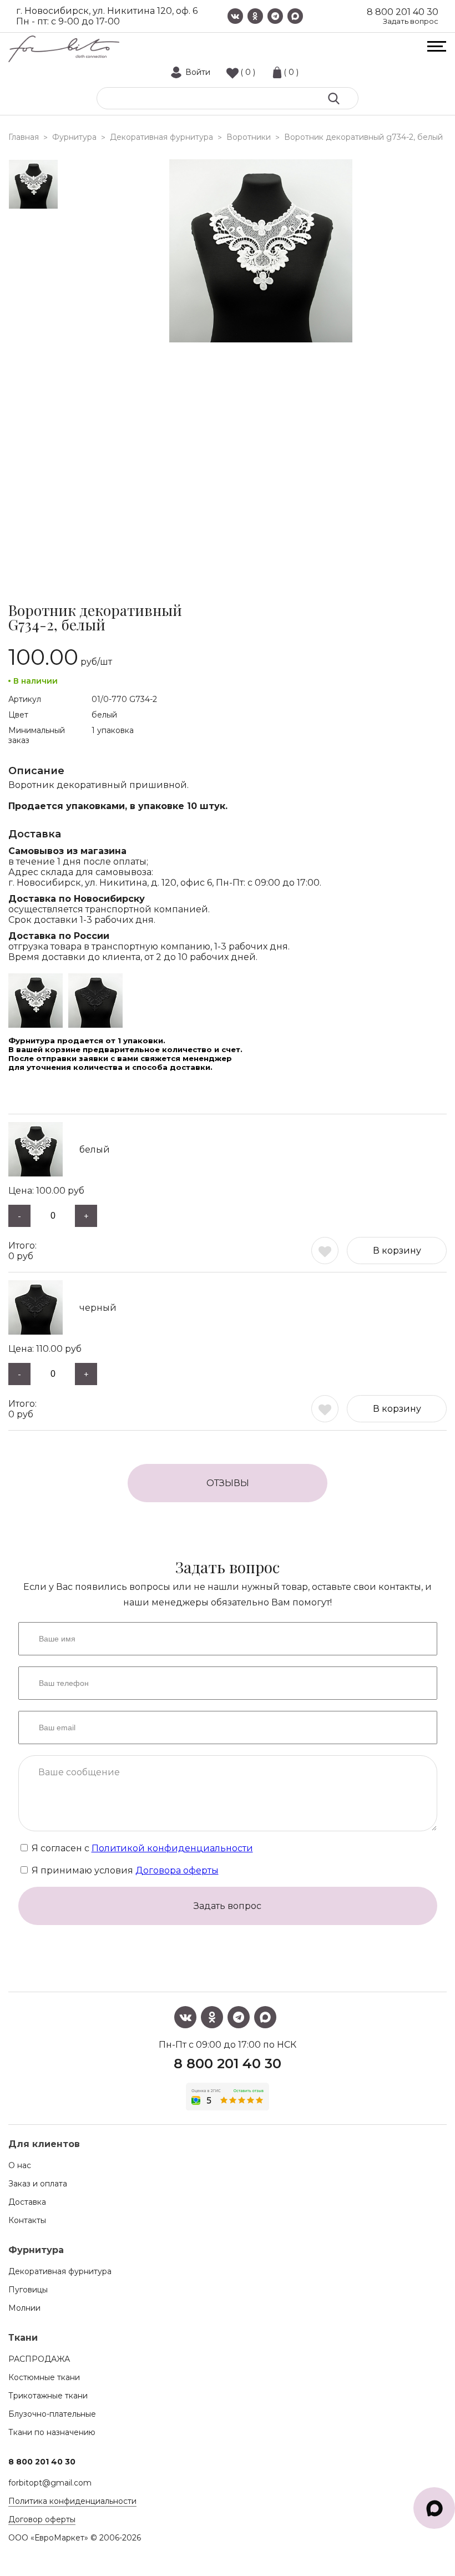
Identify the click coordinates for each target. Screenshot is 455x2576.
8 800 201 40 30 (403, 12)
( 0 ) (248, 72)
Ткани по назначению (52, 2432)
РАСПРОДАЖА (39, 2359)
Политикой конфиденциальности (172, 1848)
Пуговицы (28, 2290)
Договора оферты (177, 1870)
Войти (198, 72)
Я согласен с (141, 1848)
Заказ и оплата (38, 2184)
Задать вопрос (411, 21)
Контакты (27, 2220)
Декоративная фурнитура (60, 2271)
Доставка (27, 2202)
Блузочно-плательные (52, 2414)
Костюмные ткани (44, 2377)
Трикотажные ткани (48, 2396)
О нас (20, 2165)
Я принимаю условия (124, 1870)
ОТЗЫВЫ (228, 1483)
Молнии (24, 2308)
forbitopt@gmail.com (50, 2483)
